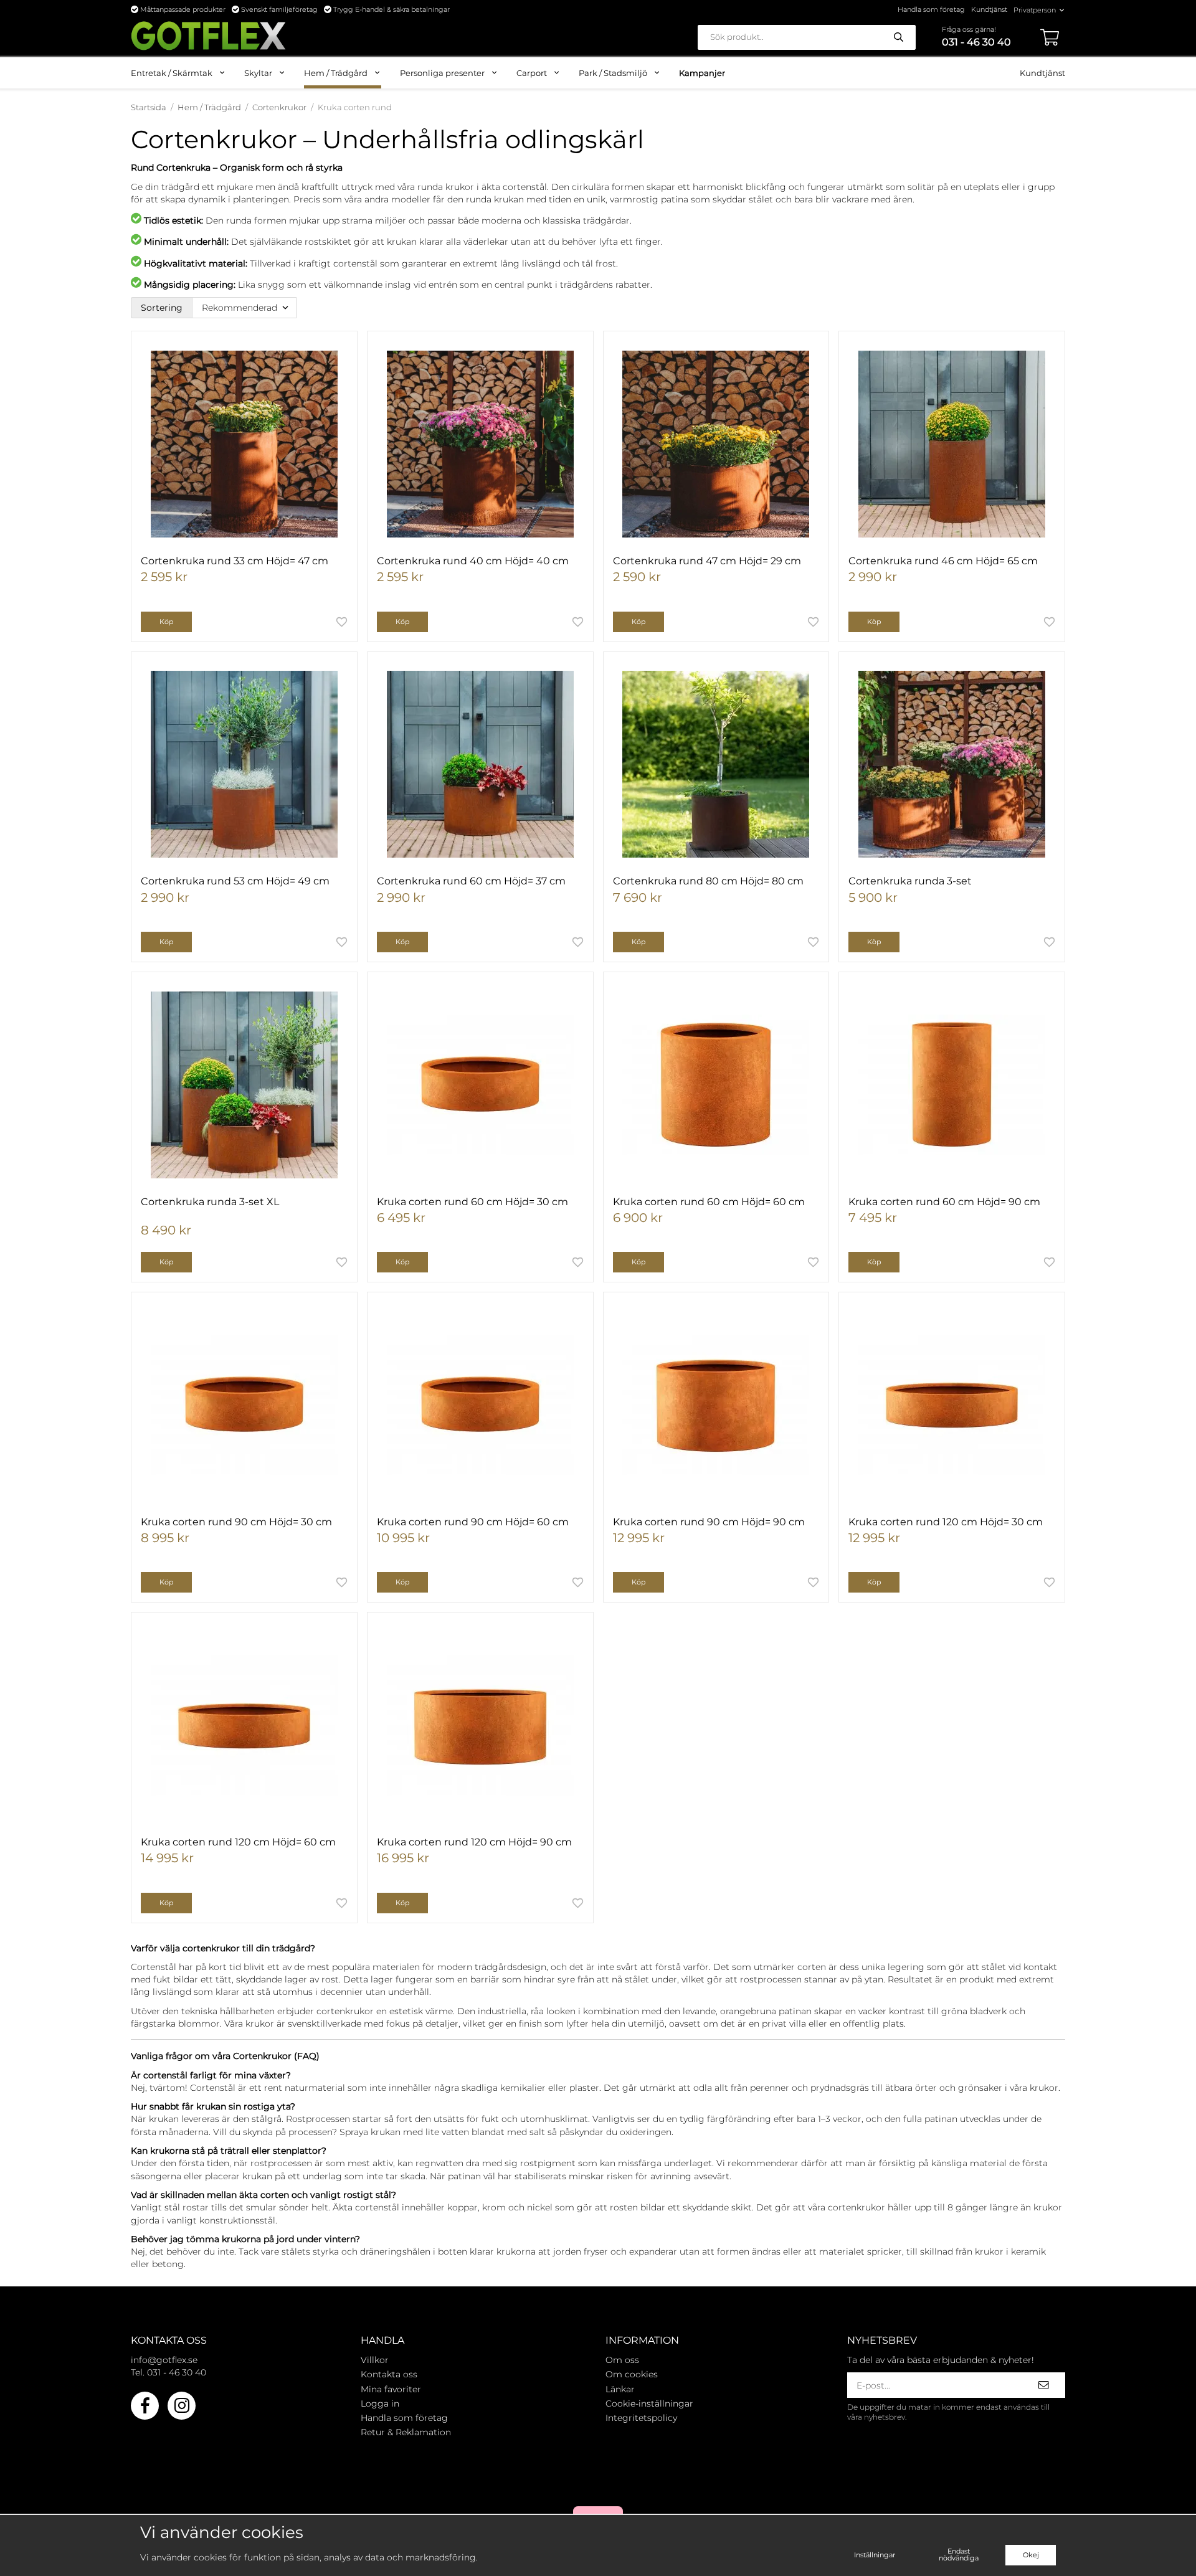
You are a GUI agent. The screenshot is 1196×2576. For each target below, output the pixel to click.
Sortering (162, 308)
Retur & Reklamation (406, 2432)
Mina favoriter (391, 2389)
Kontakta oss (389, 2374)
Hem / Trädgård (336, 73)
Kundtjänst (989, 9)
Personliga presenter (442, 73)
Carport (532, 73)
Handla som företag (931, 9)
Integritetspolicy (641, 2418)
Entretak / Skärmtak (172, 73)
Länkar (620, 2389)
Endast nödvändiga (959, 2555)
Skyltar (258, 73)
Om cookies (632, 2374)
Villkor (375, 2360)
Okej (1031, 2555)
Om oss (622, 2360)
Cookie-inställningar (649, 2403)
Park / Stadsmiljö (613, 73)
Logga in (380, 2403)
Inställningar (875, 2555)
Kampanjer (702, 73)
